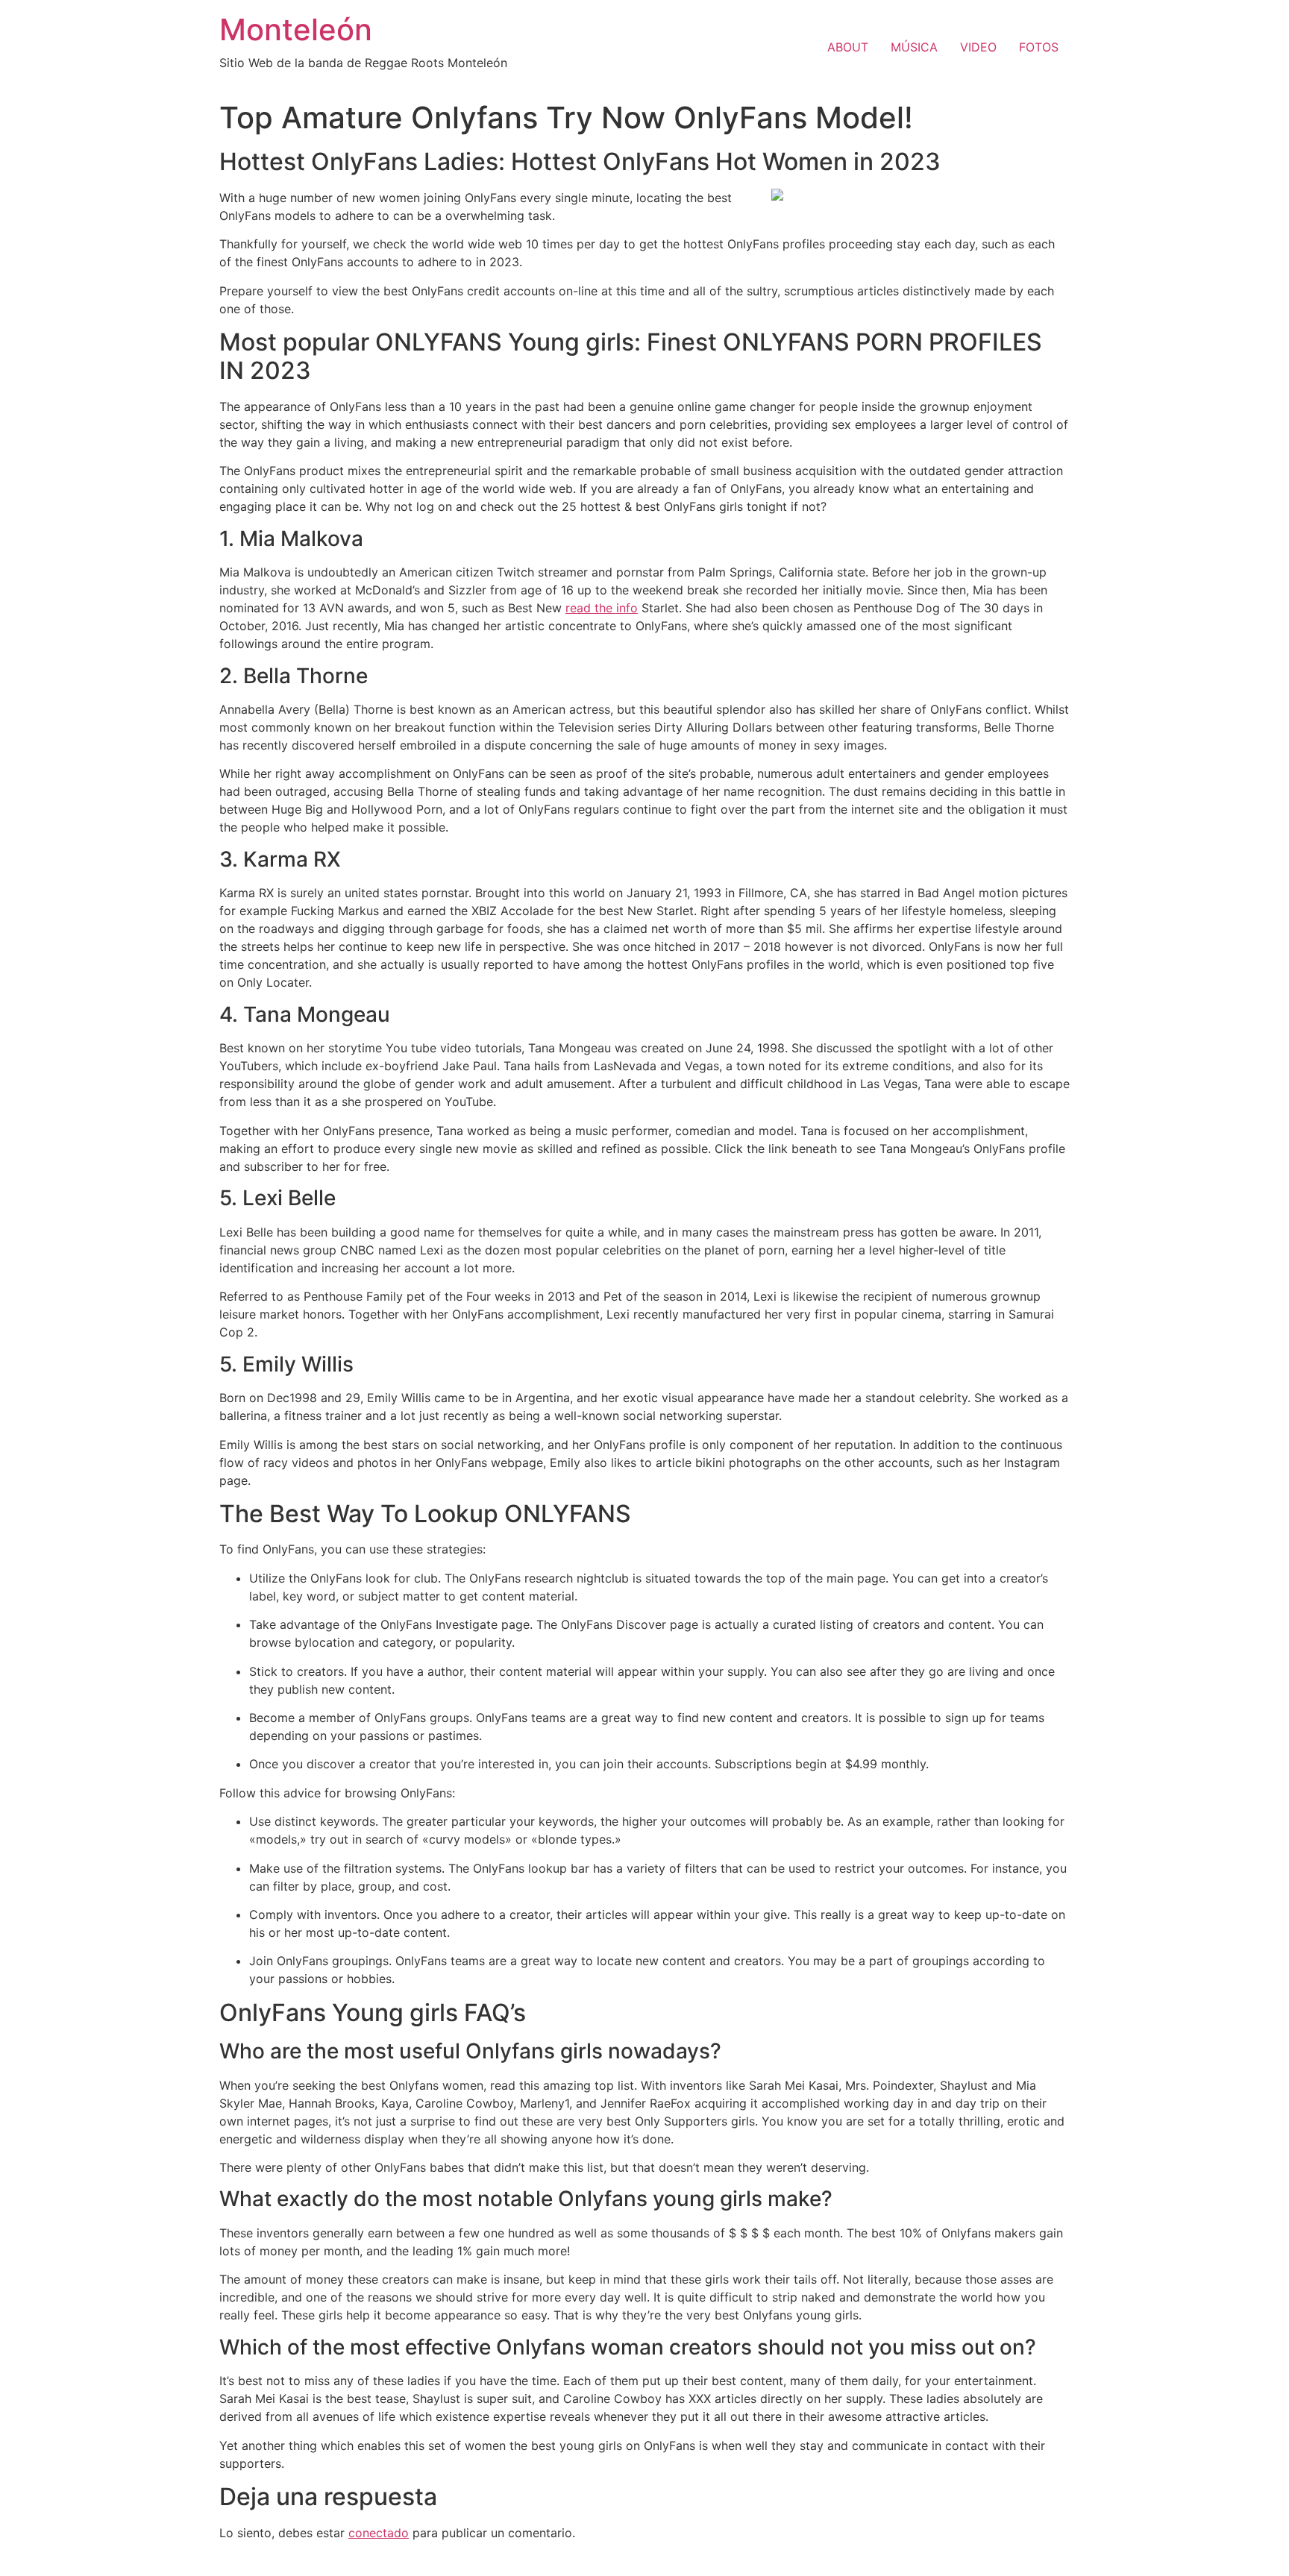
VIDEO (978, 47)
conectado (379, 2533)
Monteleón (296, 29)
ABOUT (848, 47)
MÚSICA (914, 47)
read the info (602, 608)
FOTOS (1039, 47)
